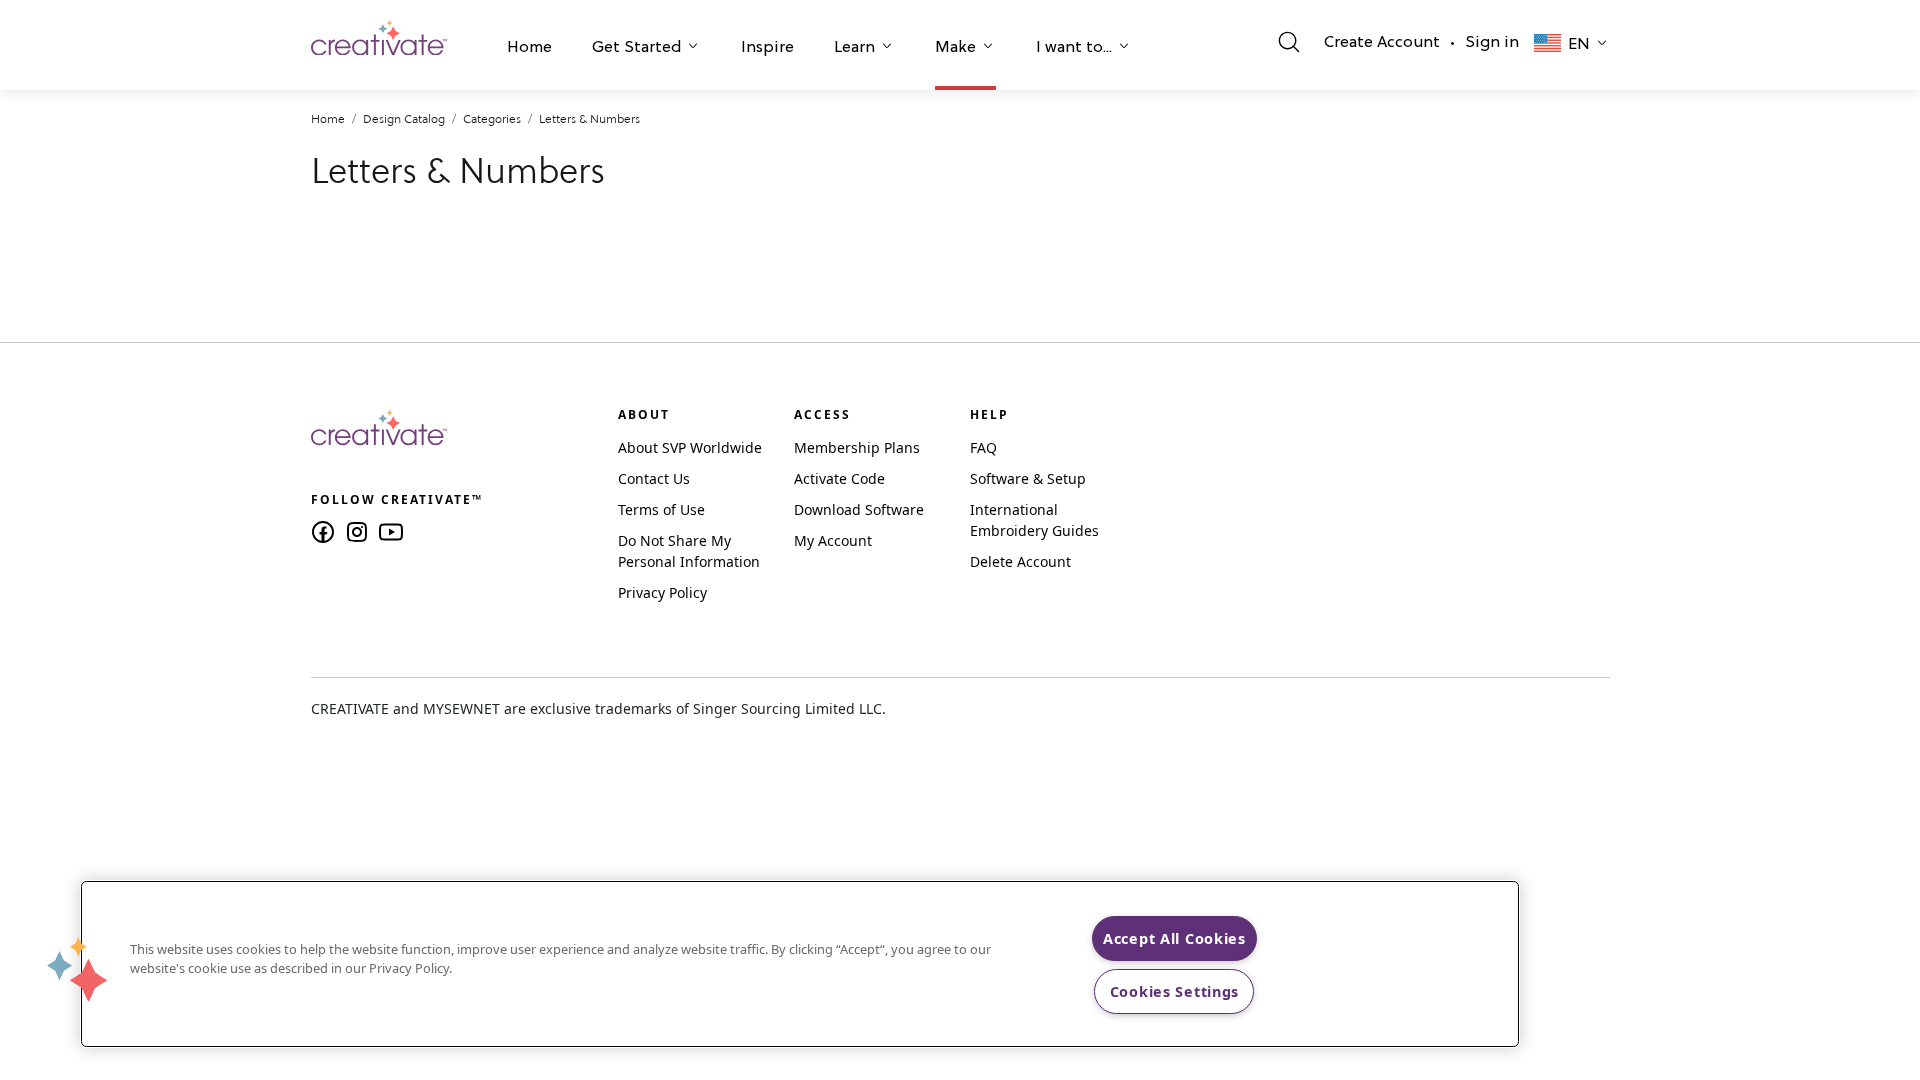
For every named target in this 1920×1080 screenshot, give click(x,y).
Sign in (1492, 43)
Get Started (636, 48)
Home (529, 48)
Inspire (767, 48)
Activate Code (839, 478)
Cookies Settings (1175, 991)
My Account (833, 540)
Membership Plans (857, 447)
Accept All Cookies (1174, 938)
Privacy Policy (662, 592)
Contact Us (654, 478)
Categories (492, 118)
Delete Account (1020, 561)
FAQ (983, 447)
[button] (529, 50)
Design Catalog (404, 118)
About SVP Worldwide (690, 447)
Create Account (1382, 43)
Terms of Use (661, 509)
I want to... (1074, 48)
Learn (854, 48)
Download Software (859, 509)
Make (955, 48)
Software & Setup (1028, 478)
